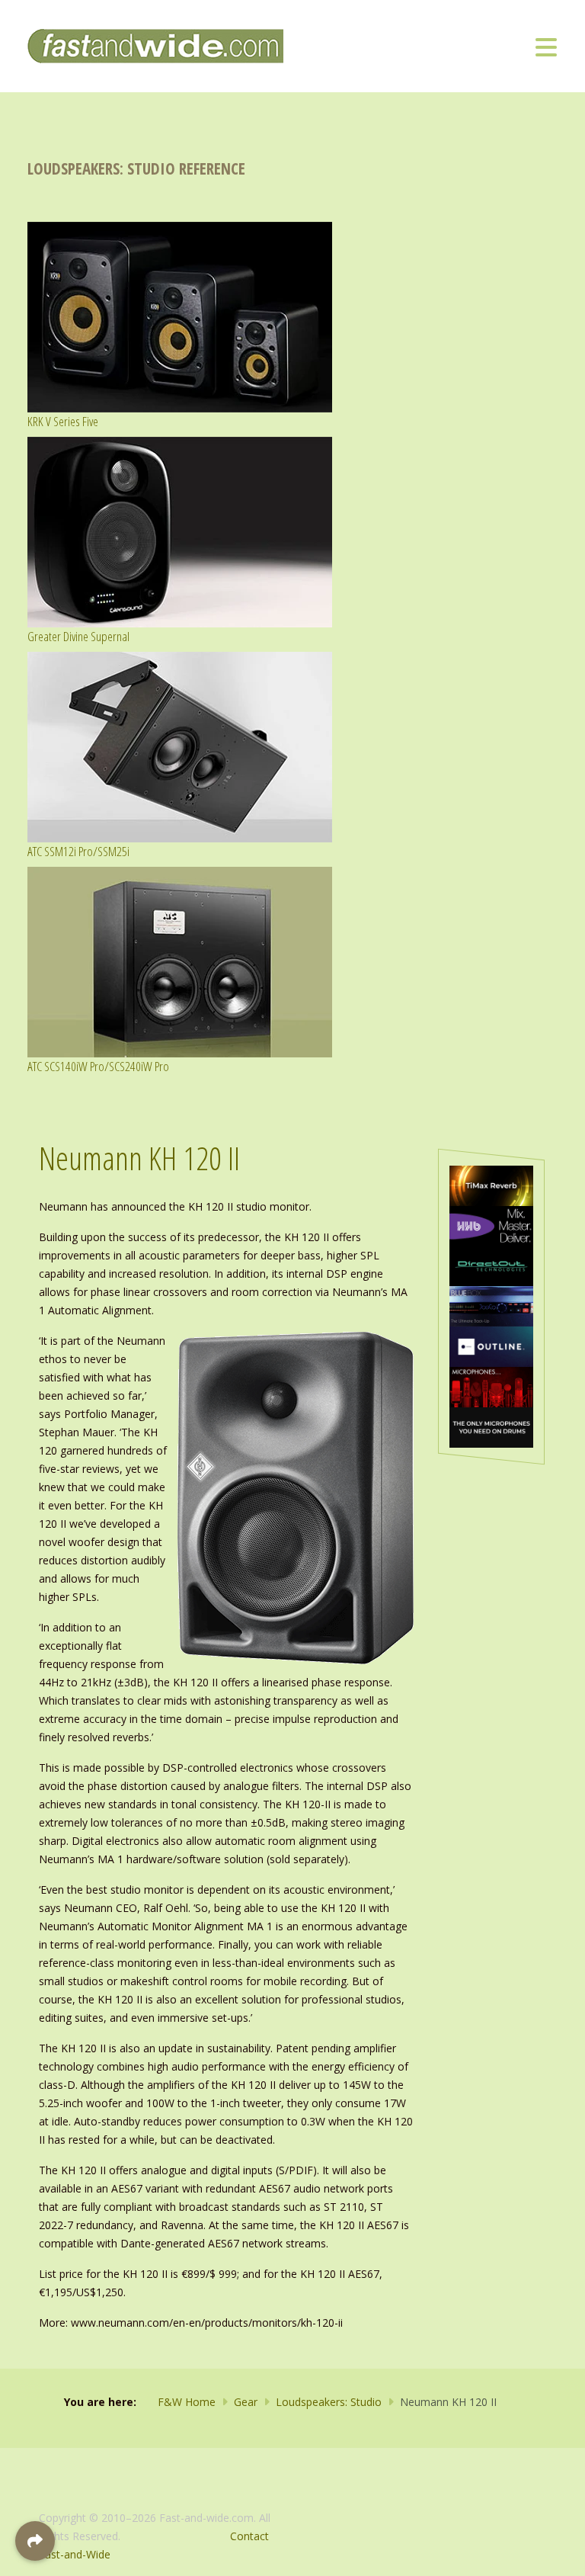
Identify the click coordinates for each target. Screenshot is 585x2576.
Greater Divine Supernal (78, 636)
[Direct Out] (491, 1265)
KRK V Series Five (63, 421)
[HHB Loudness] (491, 1225)
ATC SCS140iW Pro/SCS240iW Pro (98, 1066)
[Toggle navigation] (546, 47)
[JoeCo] (491, 1306)
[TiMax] (491, 1184)
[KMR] (491, 1386)
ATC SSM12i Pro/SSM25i (78, 851)
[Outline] (491, 1345)
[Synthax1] (491, 1426)
